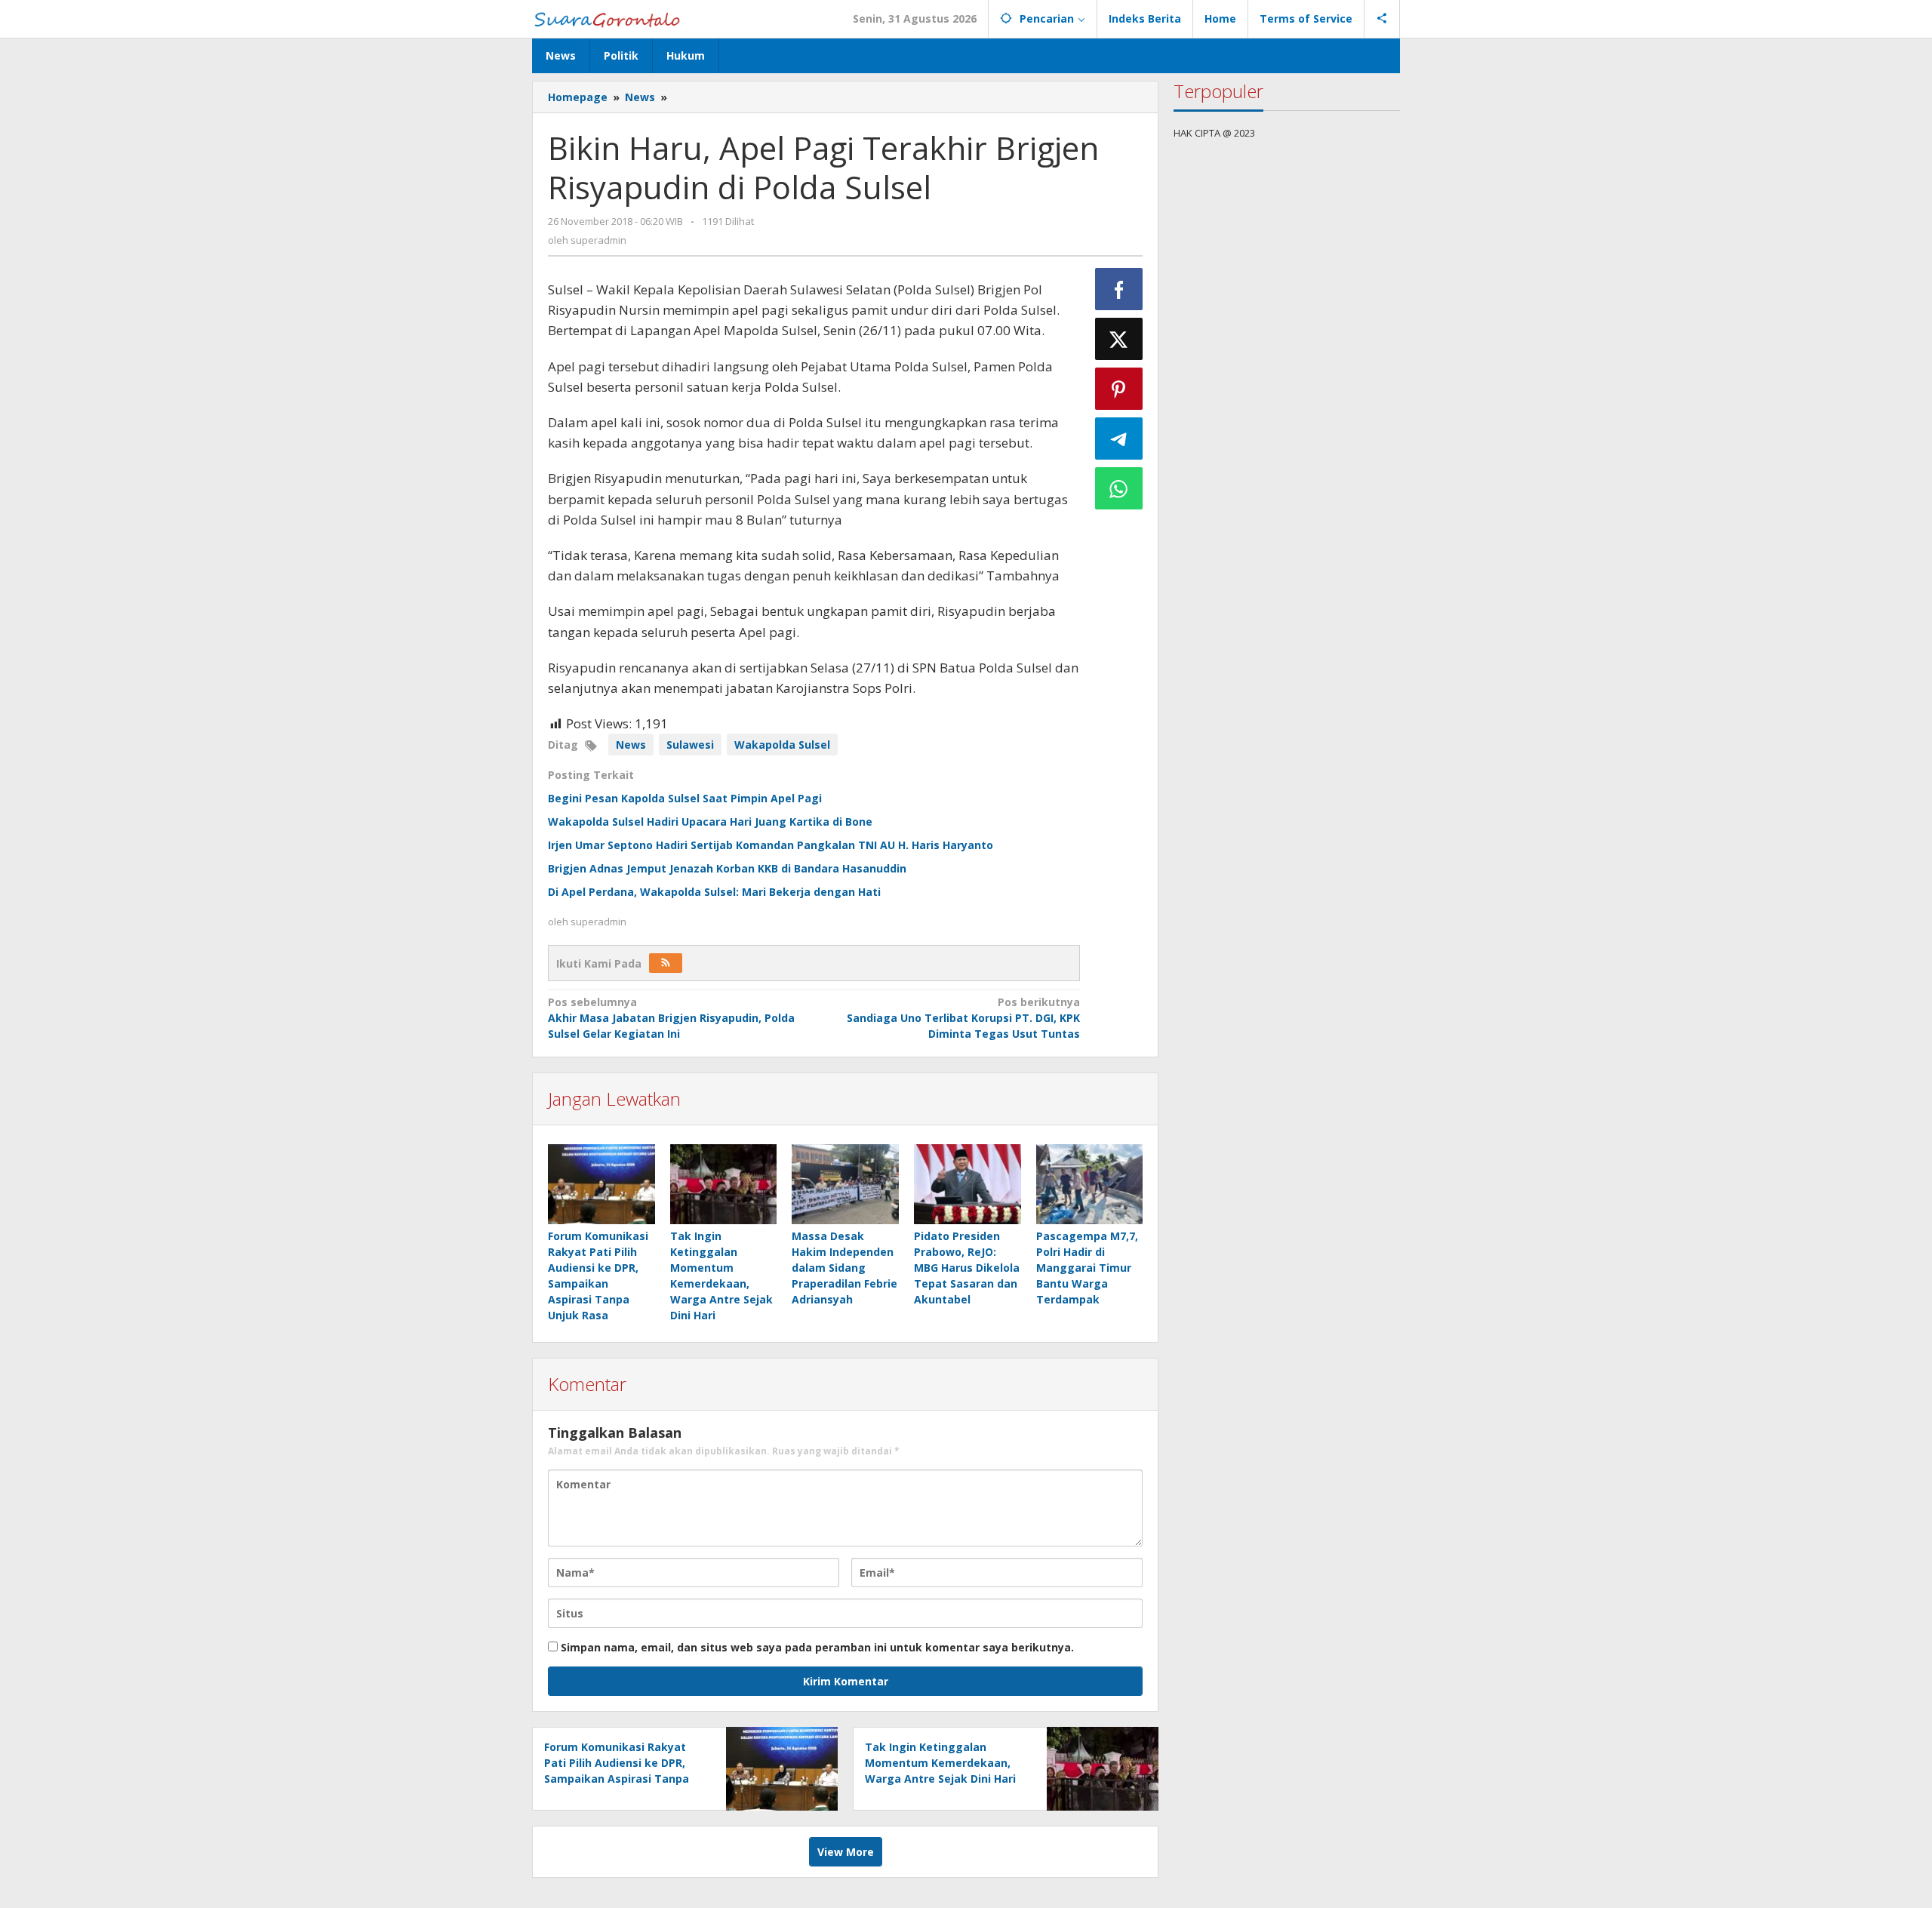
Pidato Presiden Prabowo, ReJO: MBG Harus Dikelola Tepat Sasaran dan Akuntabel (967, 1268)
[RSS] (666, 963)
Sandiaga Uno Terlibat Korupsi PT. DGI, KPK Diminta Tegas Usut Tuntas (963, 1018)
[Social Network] (1382, 19)
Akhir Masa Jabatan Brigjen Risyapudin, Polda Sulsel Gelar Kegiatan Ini (671, 1018)
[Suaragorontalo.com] (610, 18)
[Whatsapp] (1119, 488)
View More (846, 1852)
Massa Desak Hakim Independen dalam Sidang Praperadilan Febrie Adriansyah (844, 1268)
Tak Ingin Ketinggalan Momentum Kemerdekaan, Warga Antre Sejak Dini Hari (940, 1763)
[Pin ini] (1119, 389)
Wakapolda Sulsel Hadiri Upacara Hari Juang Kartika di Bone (710, 822)
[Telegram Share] (1119, 439)
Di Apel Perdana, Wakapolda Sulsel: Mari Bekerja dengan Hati (714, 892)
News (631, 745)
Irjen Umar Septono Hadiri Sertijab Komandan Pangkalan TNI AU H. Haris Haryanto (771, 845)
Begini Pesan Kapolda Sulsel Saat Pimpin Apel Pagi (685, 798)
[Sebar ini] (1119, 289)
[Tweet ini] (1119, 339)
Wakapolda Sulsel (782, 745)
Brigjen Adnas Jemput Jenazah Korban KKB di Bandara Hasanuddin (727, 868)
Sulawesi (690, 745)
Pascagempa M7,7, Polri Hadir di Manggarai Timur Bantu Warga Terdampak (1087, 1268)
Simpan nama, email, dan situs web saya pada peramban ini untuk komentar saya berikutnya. (817, 1647)
